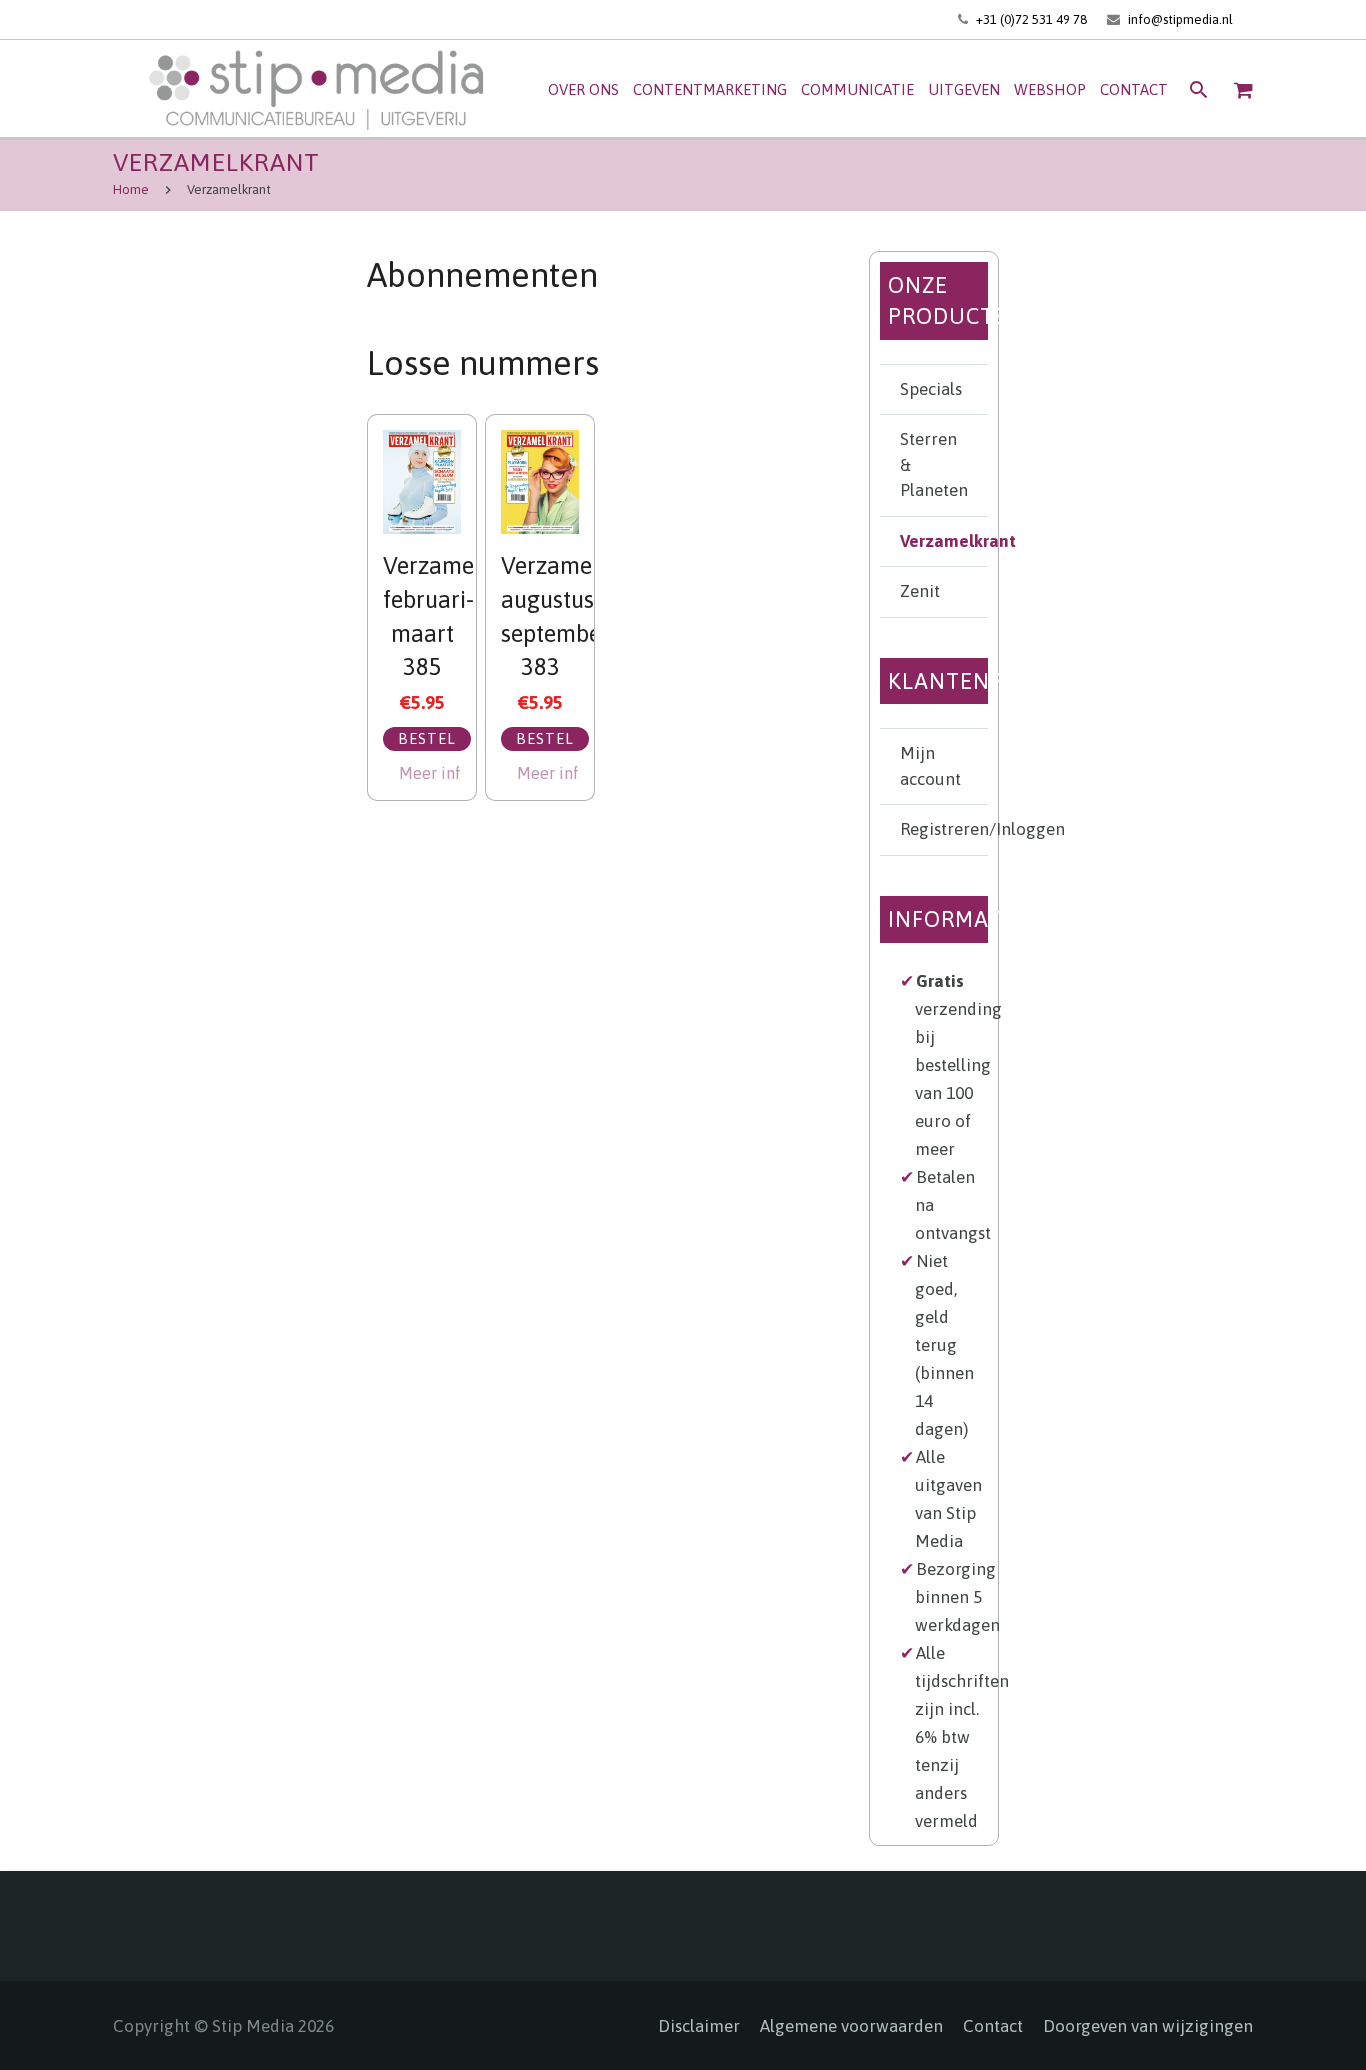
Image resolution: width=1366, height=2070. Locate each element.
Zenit (920, 591)
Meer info (430, 773)
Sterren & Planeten (934, 464)
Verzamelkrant (944, 541)
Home (131, 189)
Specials (931, 389)
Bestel (427, 738)
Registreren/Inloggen (944, 829)
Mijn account (930, 766)
